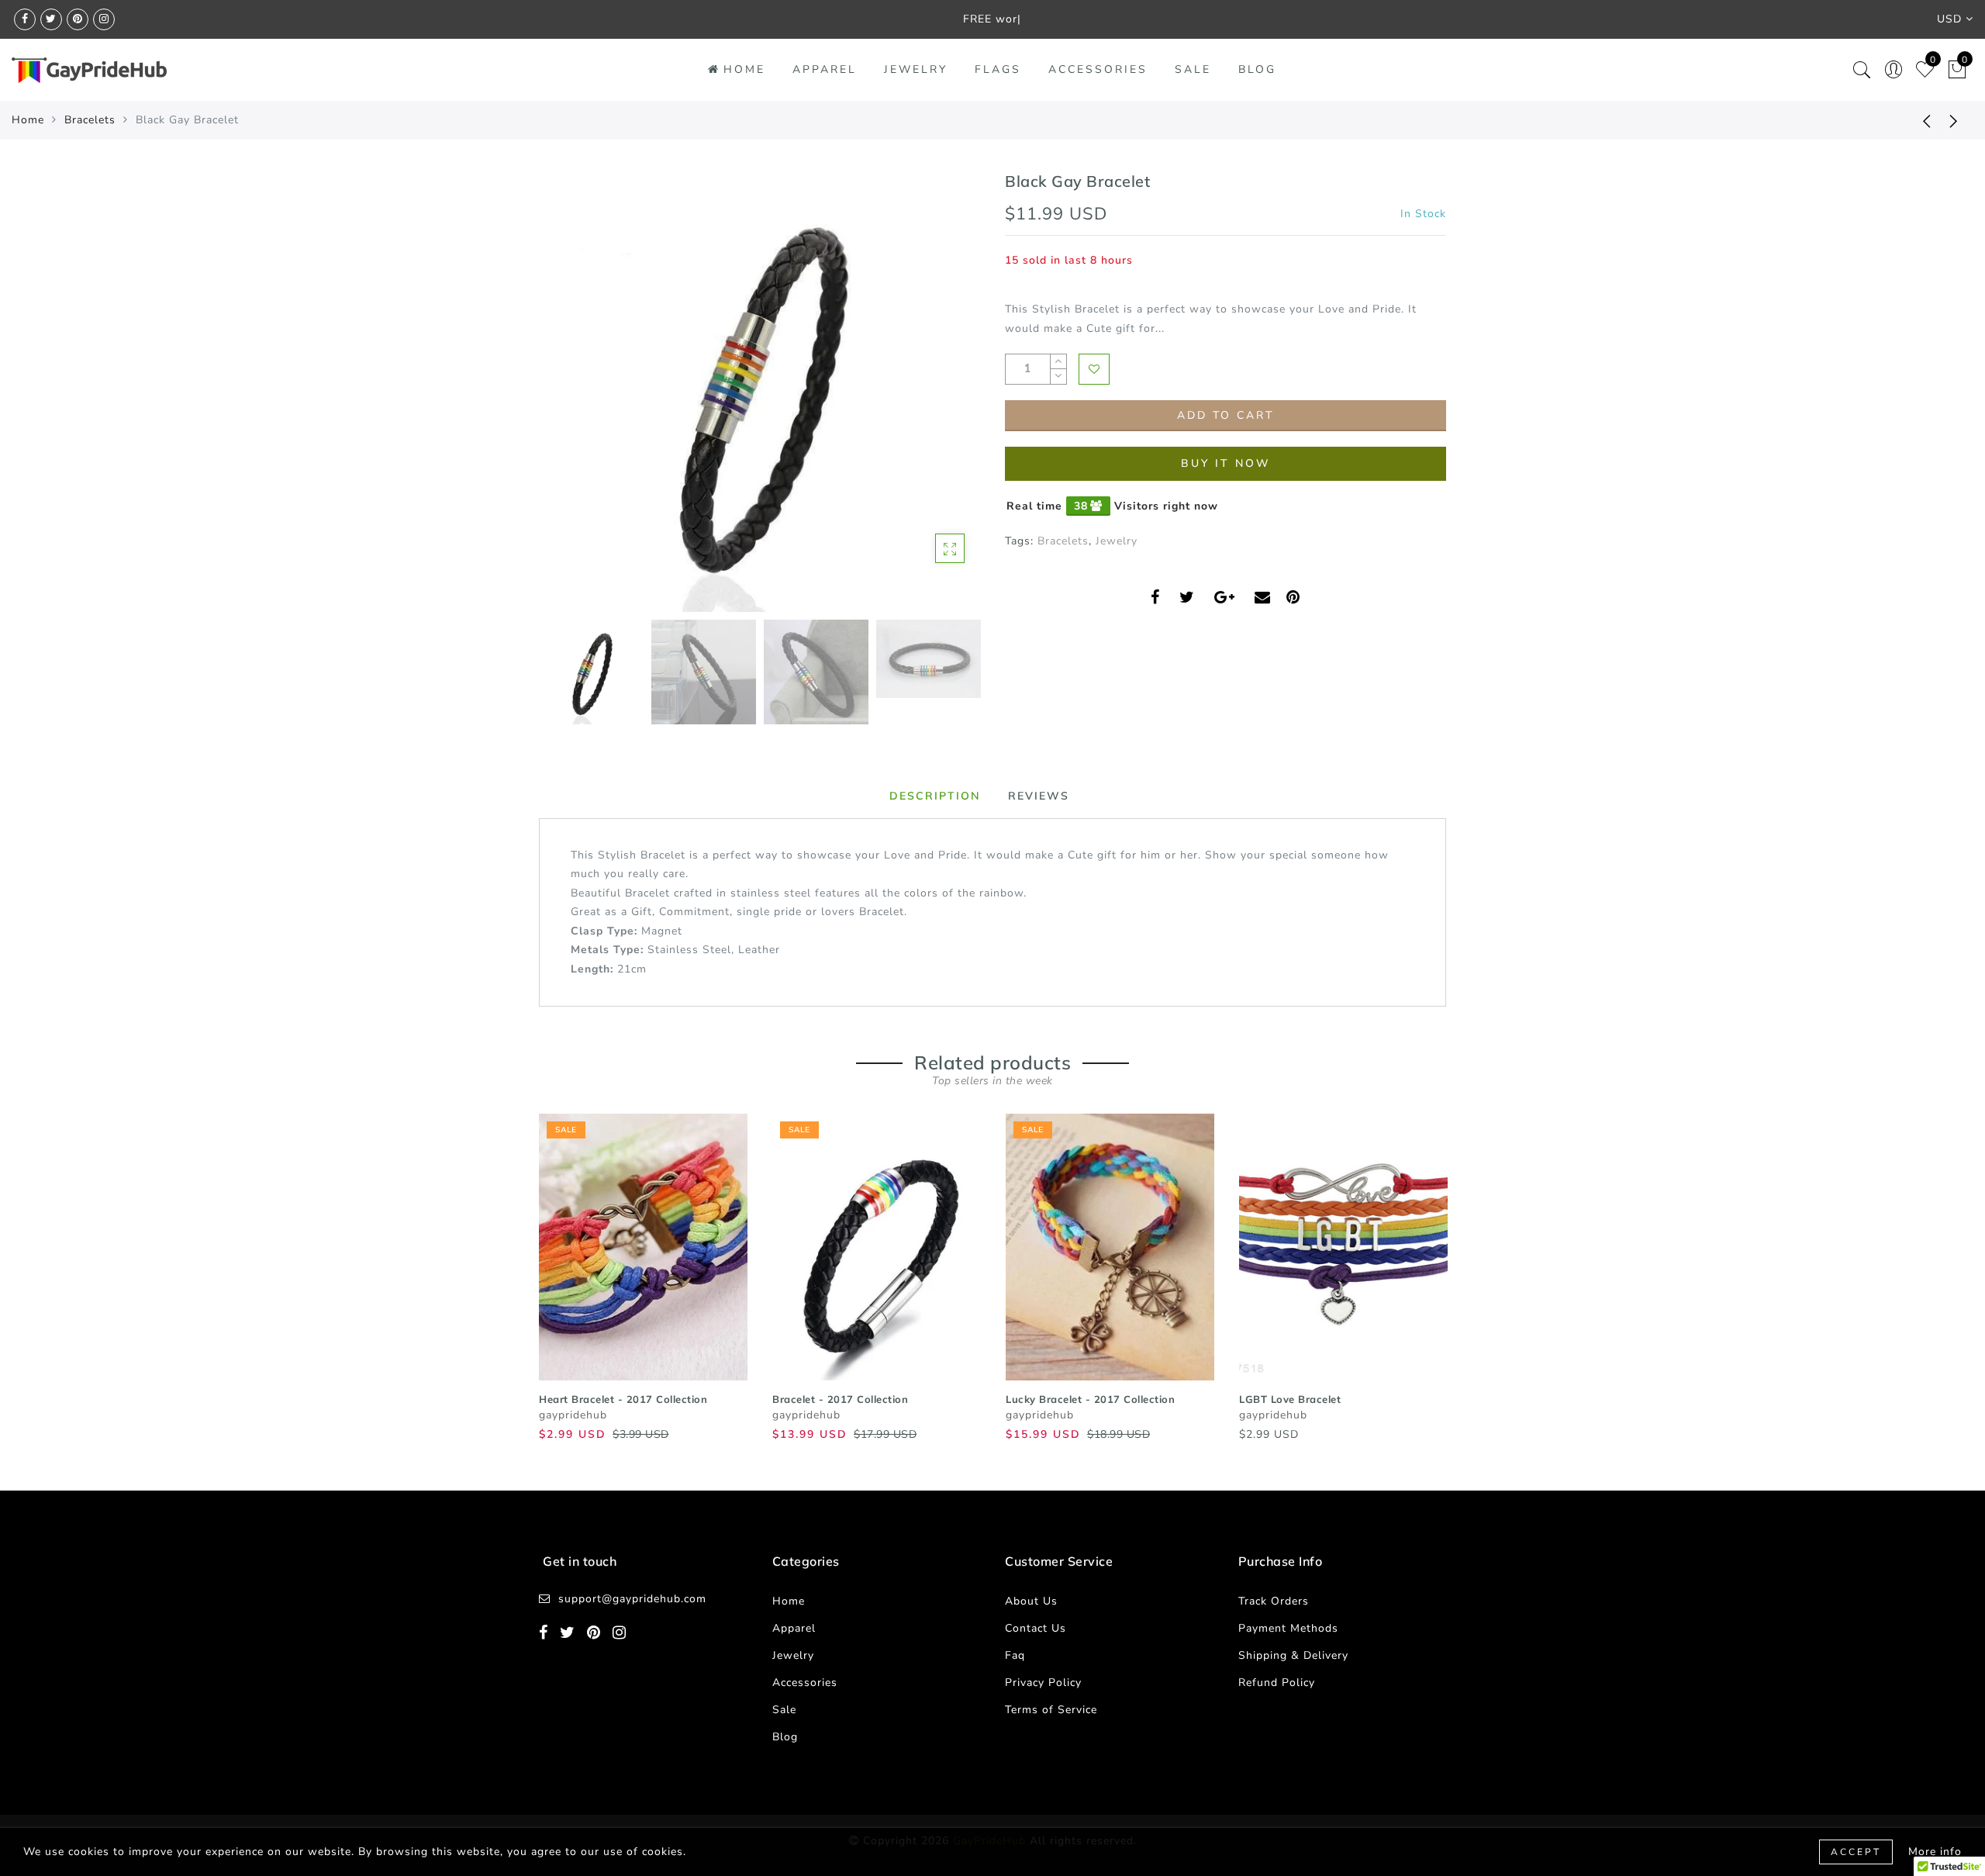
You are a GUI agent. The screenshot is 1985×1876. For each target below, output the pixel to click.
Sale (1193, 69)
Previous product (1915, 120)
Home (744, 69)
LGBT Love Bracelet (1290, 1399)
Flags (998, 69)
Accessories (1098, 69)
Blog (1257, 69)
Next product (1954, 120)
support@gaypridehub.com (632, 1599)
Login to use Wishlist (1094, 369)
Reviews (1039, 796)
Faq (1015, 1655)
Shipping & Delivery (1293, 1655)
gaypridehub (573, 1415)
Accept (1856, 1852)
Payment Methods (1288, 1628)
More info (1935, 1852)
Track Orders (1274, 1601)
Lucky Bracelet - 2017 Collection (1090, 1399)
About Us (1031, 1601)
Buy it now (1226, 463)
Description (935, 796)
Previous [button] (567, 401)
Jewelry (916, 69)
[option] (759, 391)
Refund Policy (1277, 1683)
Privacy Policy (1043, 1683)
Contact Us (1036, 1628)
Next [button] (932, 400)
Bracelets (90, 120)
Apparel (825, 69)
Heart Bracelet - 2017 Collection (623, 1399)
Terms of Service (1051, 1710)
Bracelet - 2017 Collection (840, 1399)
